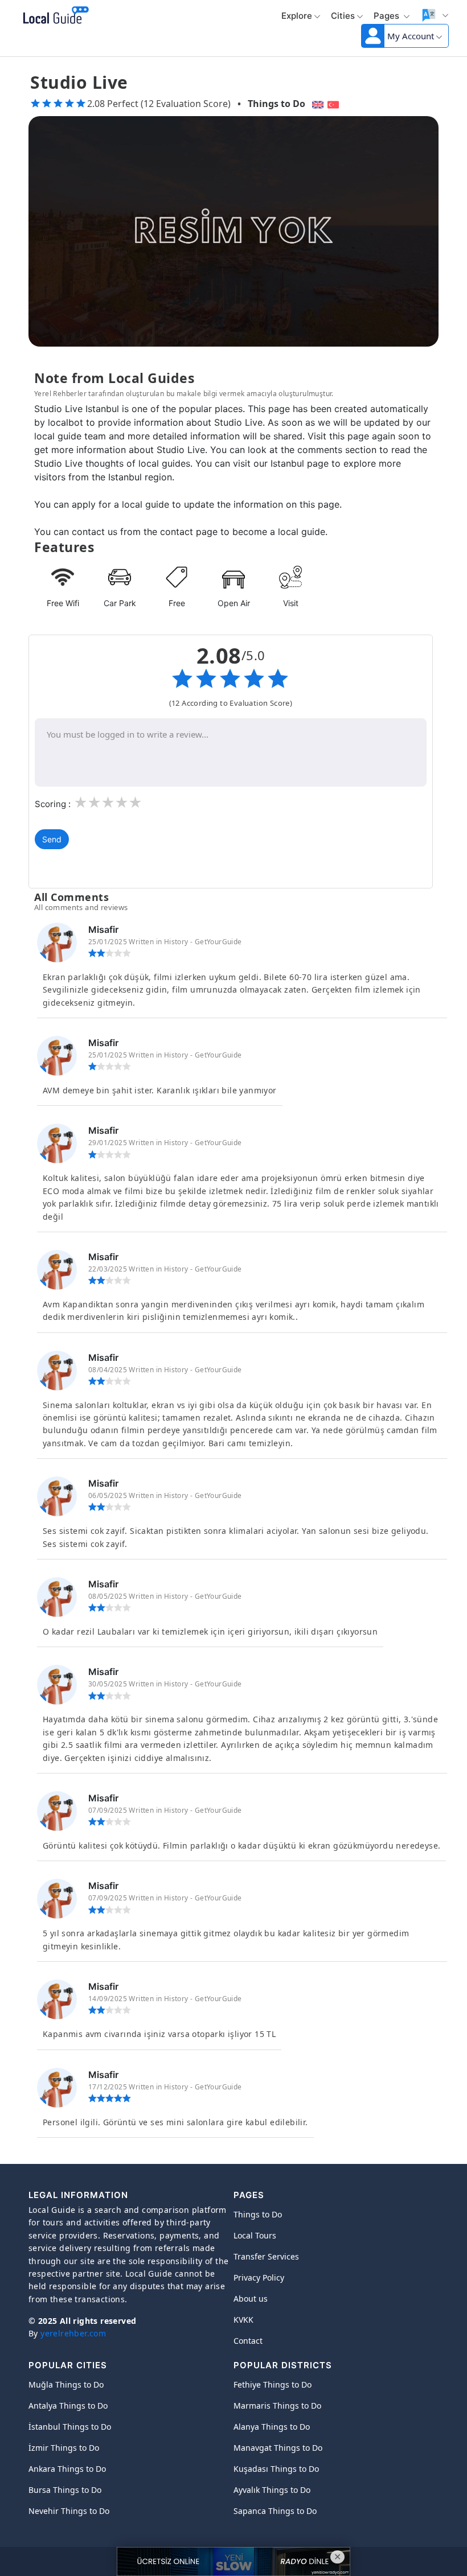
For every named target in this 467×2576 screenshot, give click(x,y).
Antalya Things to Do (68, 2406)
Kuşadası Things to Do (276, 2469)
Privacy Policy (259, 2277)
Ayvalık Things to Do (272, 2490)
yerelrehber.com (73, 2333)
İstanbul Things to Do (70, 2427)
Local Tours (255, 2235)
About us (251, 2299)
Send (52, 839)
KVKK (243, 2320)
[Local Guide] (54, 16)
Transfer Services (266, 2256)
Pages (388, 16)
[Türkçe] (335, 104)
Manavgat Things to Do (278, 2448)
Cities (343, 16)
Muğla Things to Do (66, 2384)
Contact (248, 2341)
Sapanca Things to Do (275, 2511)
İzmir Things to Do (64, 2448)
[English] (316, 104)
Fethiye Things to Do (273, 2384)
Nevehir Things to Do (69, 2511)
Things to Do (276, 104)
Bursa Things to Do (65, 2490)
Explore (297, 16)
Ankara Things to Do (67, 2469)
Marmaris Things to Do (277, 2406)
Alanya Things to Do (272, 2427)
